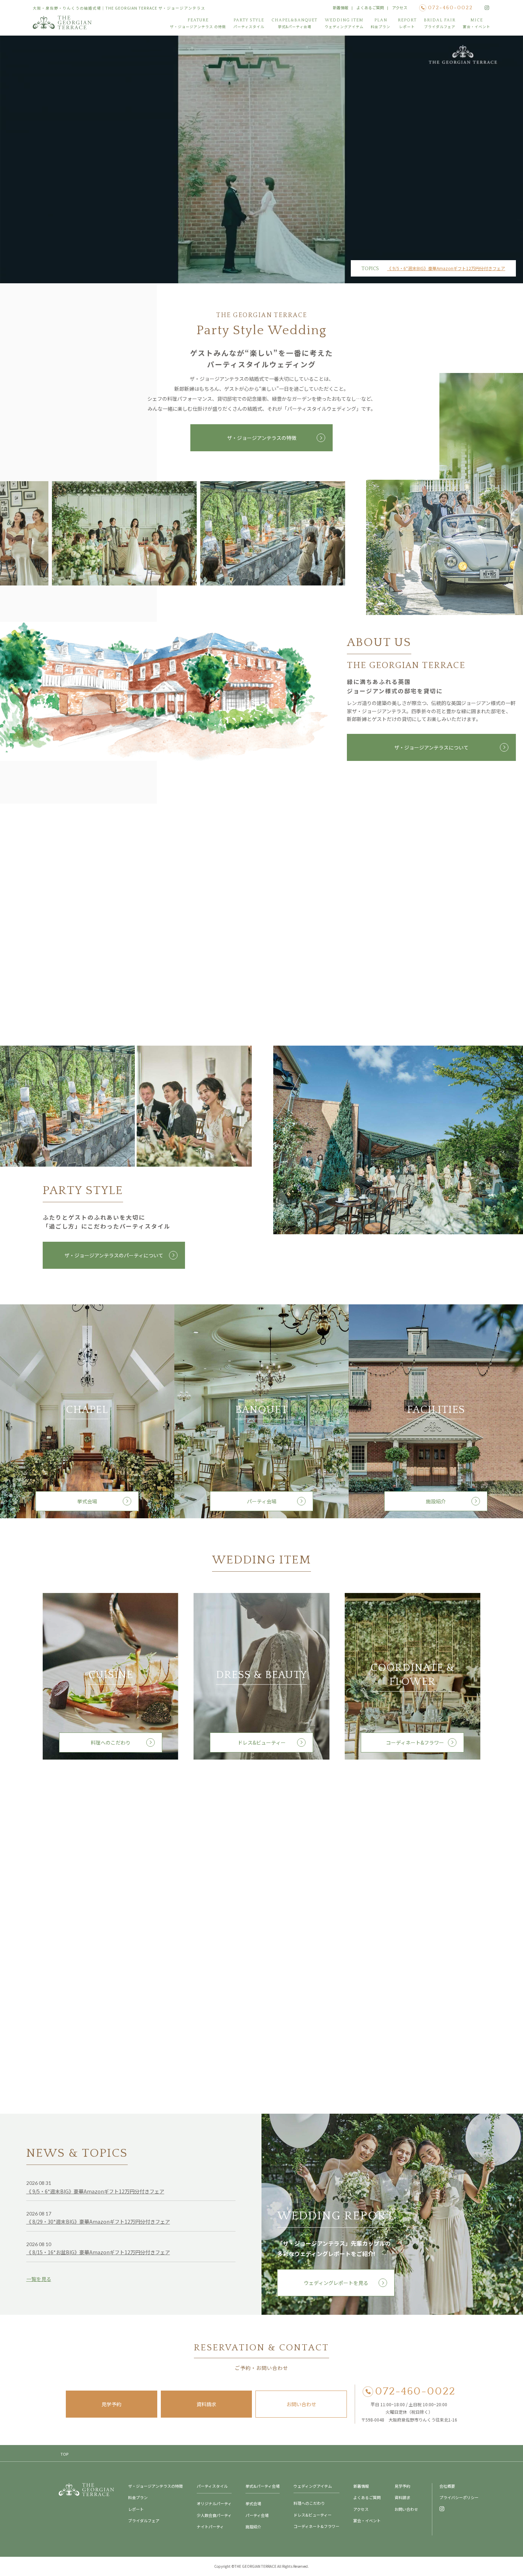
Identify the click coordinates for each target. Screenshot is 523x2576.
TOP (64, 2454)
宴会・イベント (367, 2520)
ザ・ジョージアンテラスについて (431, 747)
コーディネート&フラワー (413, 1742)
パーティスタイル (212, 2486)
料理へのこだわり (111, 1742)
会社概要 (447, 2486)
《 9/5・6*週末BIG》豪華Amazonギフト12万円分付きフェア (446, 268)
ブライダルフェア (144, 2520)
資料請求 (206, 2404)
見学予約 (111, 2404)
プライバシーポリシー (459, 2497)
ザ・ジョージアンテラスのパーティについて (114, 1255)
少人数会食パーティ (214, 2515)
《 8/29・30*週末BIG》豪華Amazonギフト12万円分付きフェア (98, 2222)
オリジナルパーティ (214, 2503)
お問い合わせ (301, 2404)
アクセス (400, 7)
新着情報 (340, 7)
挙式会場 (87, 1501)
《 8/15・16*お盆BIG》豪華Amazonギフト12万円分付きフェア (98, 2252)
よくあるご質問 (370, 7)
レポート (136, 2509)
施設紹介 (436, 1501)
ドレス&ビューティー (262, 1742)
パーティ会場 (262, 1501)
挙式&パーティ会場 (263, 2486)
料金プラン (138, 2497)
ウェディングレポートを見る (336, 2283)
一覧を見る (39, 2279)
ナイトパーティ (210, 2527)
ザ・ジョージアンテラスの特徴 (262, 438)
